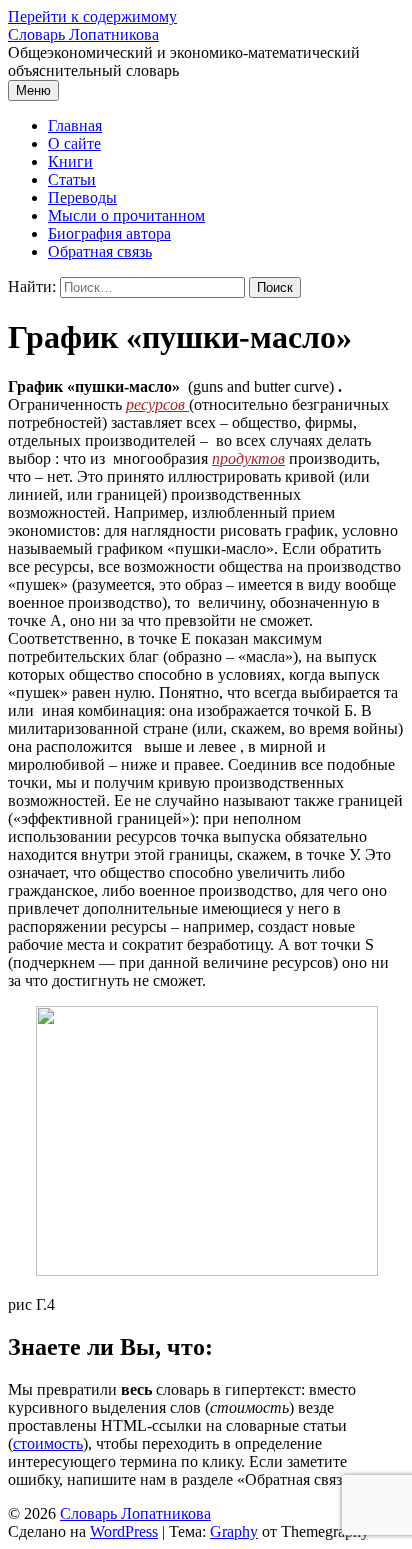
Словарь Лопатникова (83, 34)
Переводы (82, 197)
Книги (70, 161)
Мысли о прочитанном (126, 215)
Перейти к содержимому (92, 16)
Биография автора (109, 233)
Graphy (234, 1531)
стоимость (48, 1443)
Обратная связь (100, 251)
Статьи (72, 179)
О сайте (74, 143)
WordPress (124, 1531)
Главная (75, 125)
